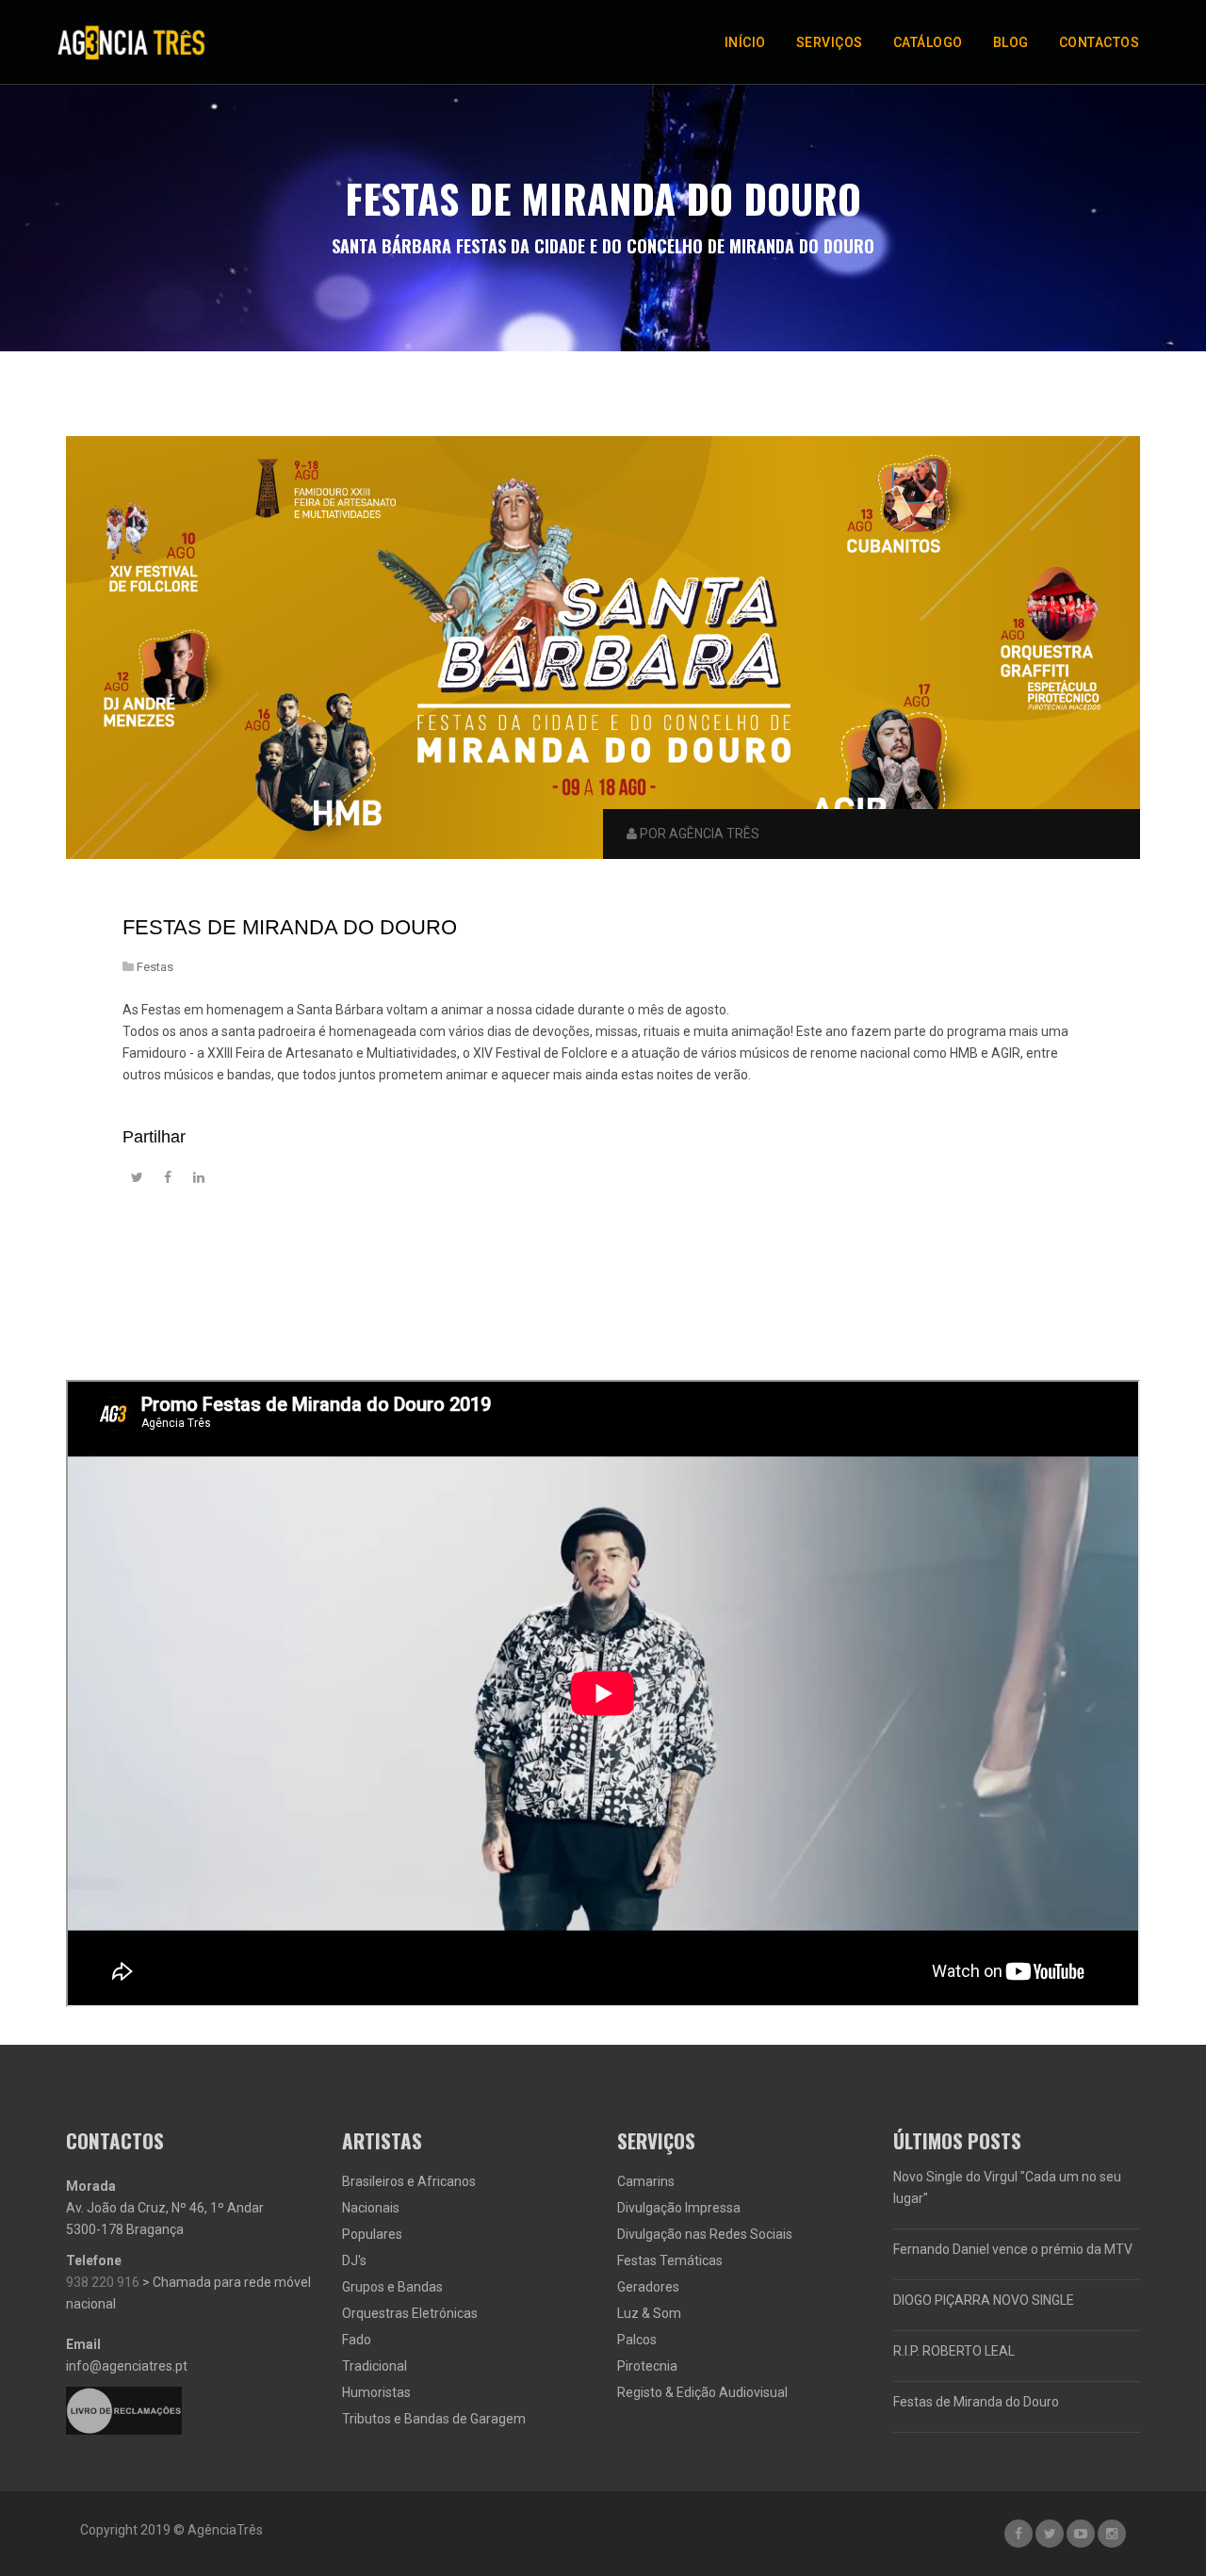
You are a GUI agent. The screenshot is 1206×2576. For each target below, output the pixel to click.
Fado (357, 2340)
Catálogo (928, 42)
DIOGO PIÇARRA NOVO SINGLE (984, 2300)
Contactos (1100, 42)
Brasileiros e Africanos (409, 2181)
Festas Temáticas (670, 2260)
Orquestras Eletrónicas (410, 2313)
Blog (1011, 42)
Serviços (830, 42)
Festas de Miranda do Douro (290, 927)
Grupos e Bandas (392, 2287)
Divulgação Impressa (679, 2208)
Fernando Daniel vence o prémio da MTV (1013, 2249)
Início (745, 42)
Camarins (646, 2181)
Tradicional (375, 2366)
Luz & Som (649, 2313)
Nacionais (371, 2208)
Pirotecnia (647, 2366)
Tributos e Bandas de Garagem (434, 2419)
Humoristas (376, 2392)
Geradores (648, 2287)
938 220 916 (103, 2282)
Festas (155, 967)
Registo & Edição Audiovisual (702, 2392)
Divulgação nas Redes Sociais (705, 2234)
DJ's (354, 2260)
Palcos (637, 2340)
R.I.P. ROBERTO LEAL (954, 2351)
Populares (372, 2234)
